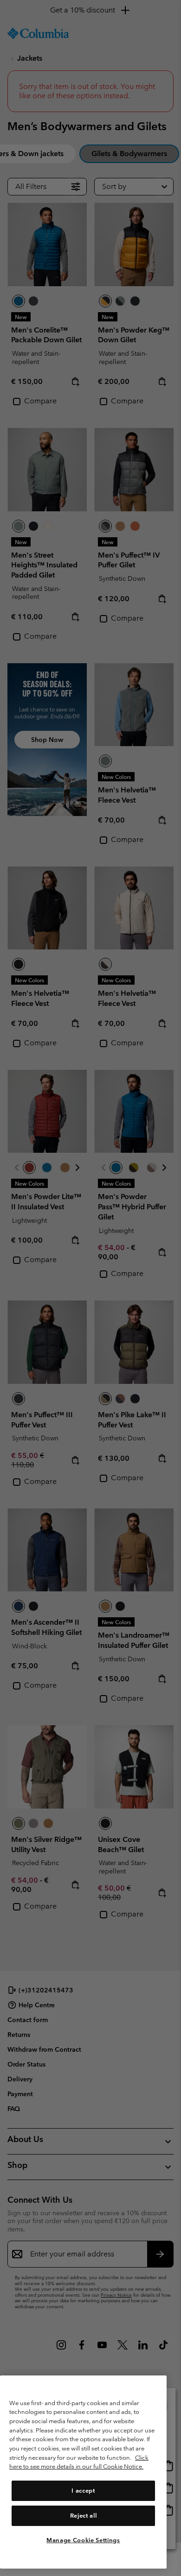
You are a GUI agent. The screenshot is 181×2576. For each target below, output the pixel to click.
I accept (83, 2491)
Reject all (84, 2516)
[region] (83, 2472)
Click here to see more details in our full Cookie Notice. (79, 2462)
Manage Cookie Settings (83, 2540)
